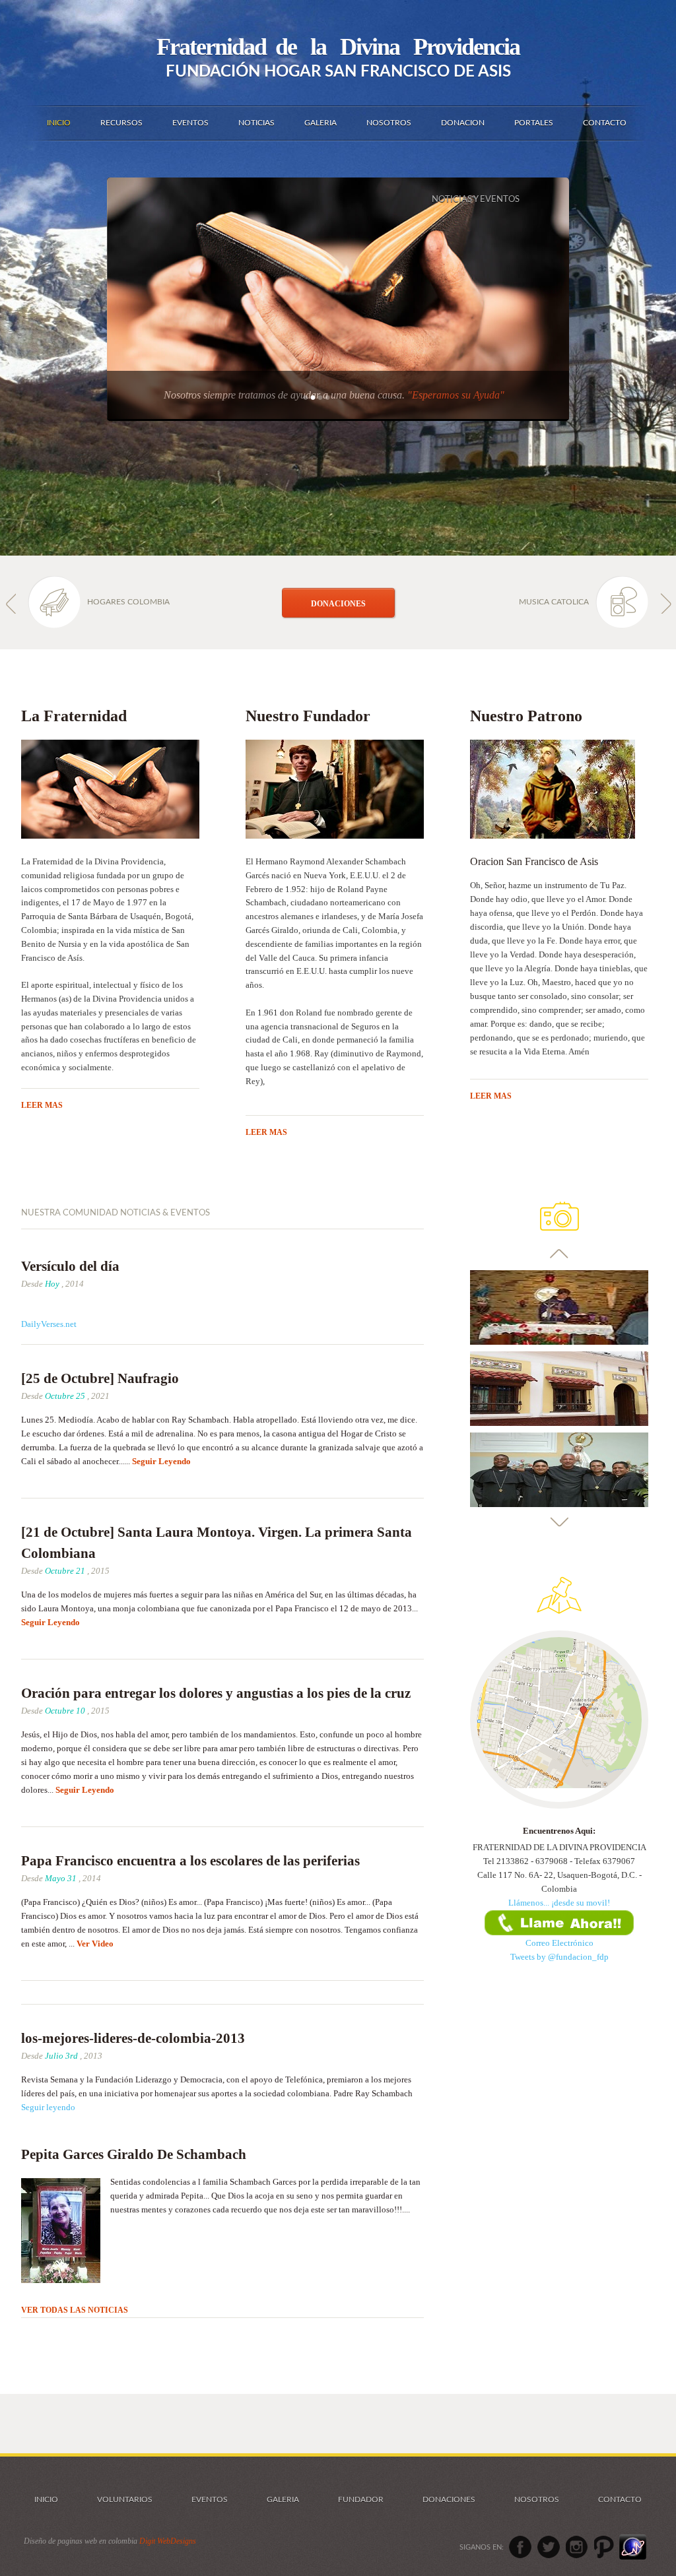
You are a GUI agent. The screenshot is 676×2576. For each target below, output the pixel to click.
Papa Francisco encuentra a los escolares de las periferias (190, 1861)
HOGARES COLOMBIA (128, 602)
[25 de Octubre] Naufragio (100, 1378)
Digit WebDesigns (168, 2541)
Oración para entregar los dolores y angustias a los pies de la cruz (216, 1693)
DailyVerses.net (49, 1324)
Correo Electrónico (559, 1943)
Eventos (210, 2499)
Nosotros (537, 2499)
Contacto (620, 2499)
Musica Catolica (554, 602)
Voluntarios (125, 2499)
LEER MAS (42, 1105)
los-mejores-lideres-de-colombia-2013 (133, 2038)
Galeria (283, 2499)
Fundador (361, 2499)
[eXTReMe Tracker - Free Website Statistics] (633, 2547)
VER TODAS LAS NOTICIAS (75, 2310)
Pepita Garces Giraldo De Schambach (134, 2154)
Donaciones (449, 2499)
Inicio (46, 2499)
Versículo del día (70, 1266)
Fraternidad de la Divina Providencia (338, 47)
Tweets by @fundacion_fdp (559, 1957)
